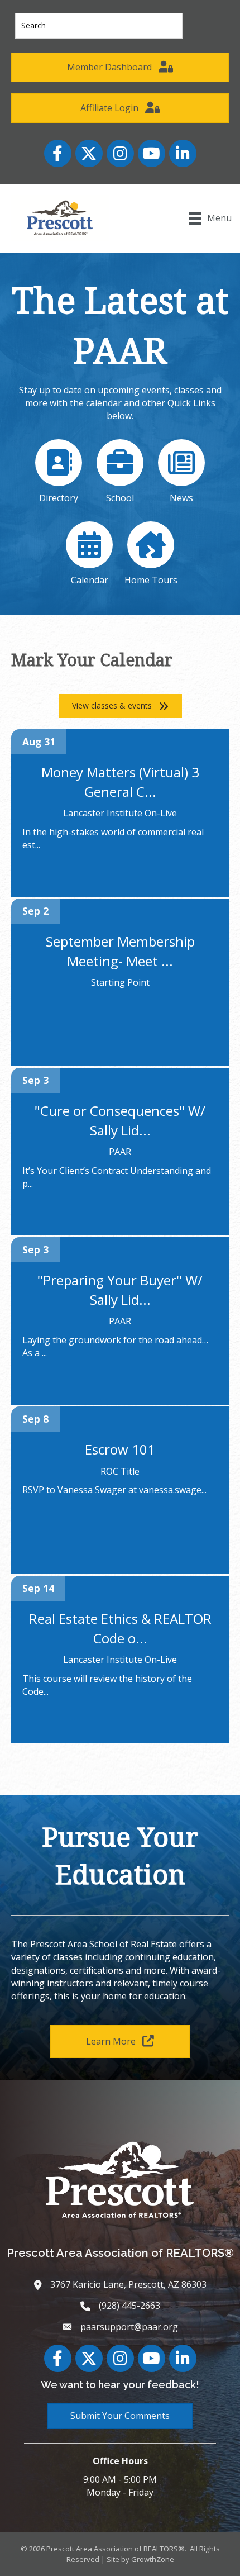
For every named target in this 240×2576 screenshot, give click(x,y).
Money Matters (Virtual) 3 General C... (120, 782)
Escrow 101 (120, 1449)
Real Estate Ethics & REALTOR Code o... (120, 1628)
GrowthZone (153, 2559)
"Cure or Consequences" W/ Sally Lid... (120, 1120)
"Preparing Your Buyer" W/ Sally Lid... (120, 1290)
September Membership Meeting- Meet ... (120, 951)
